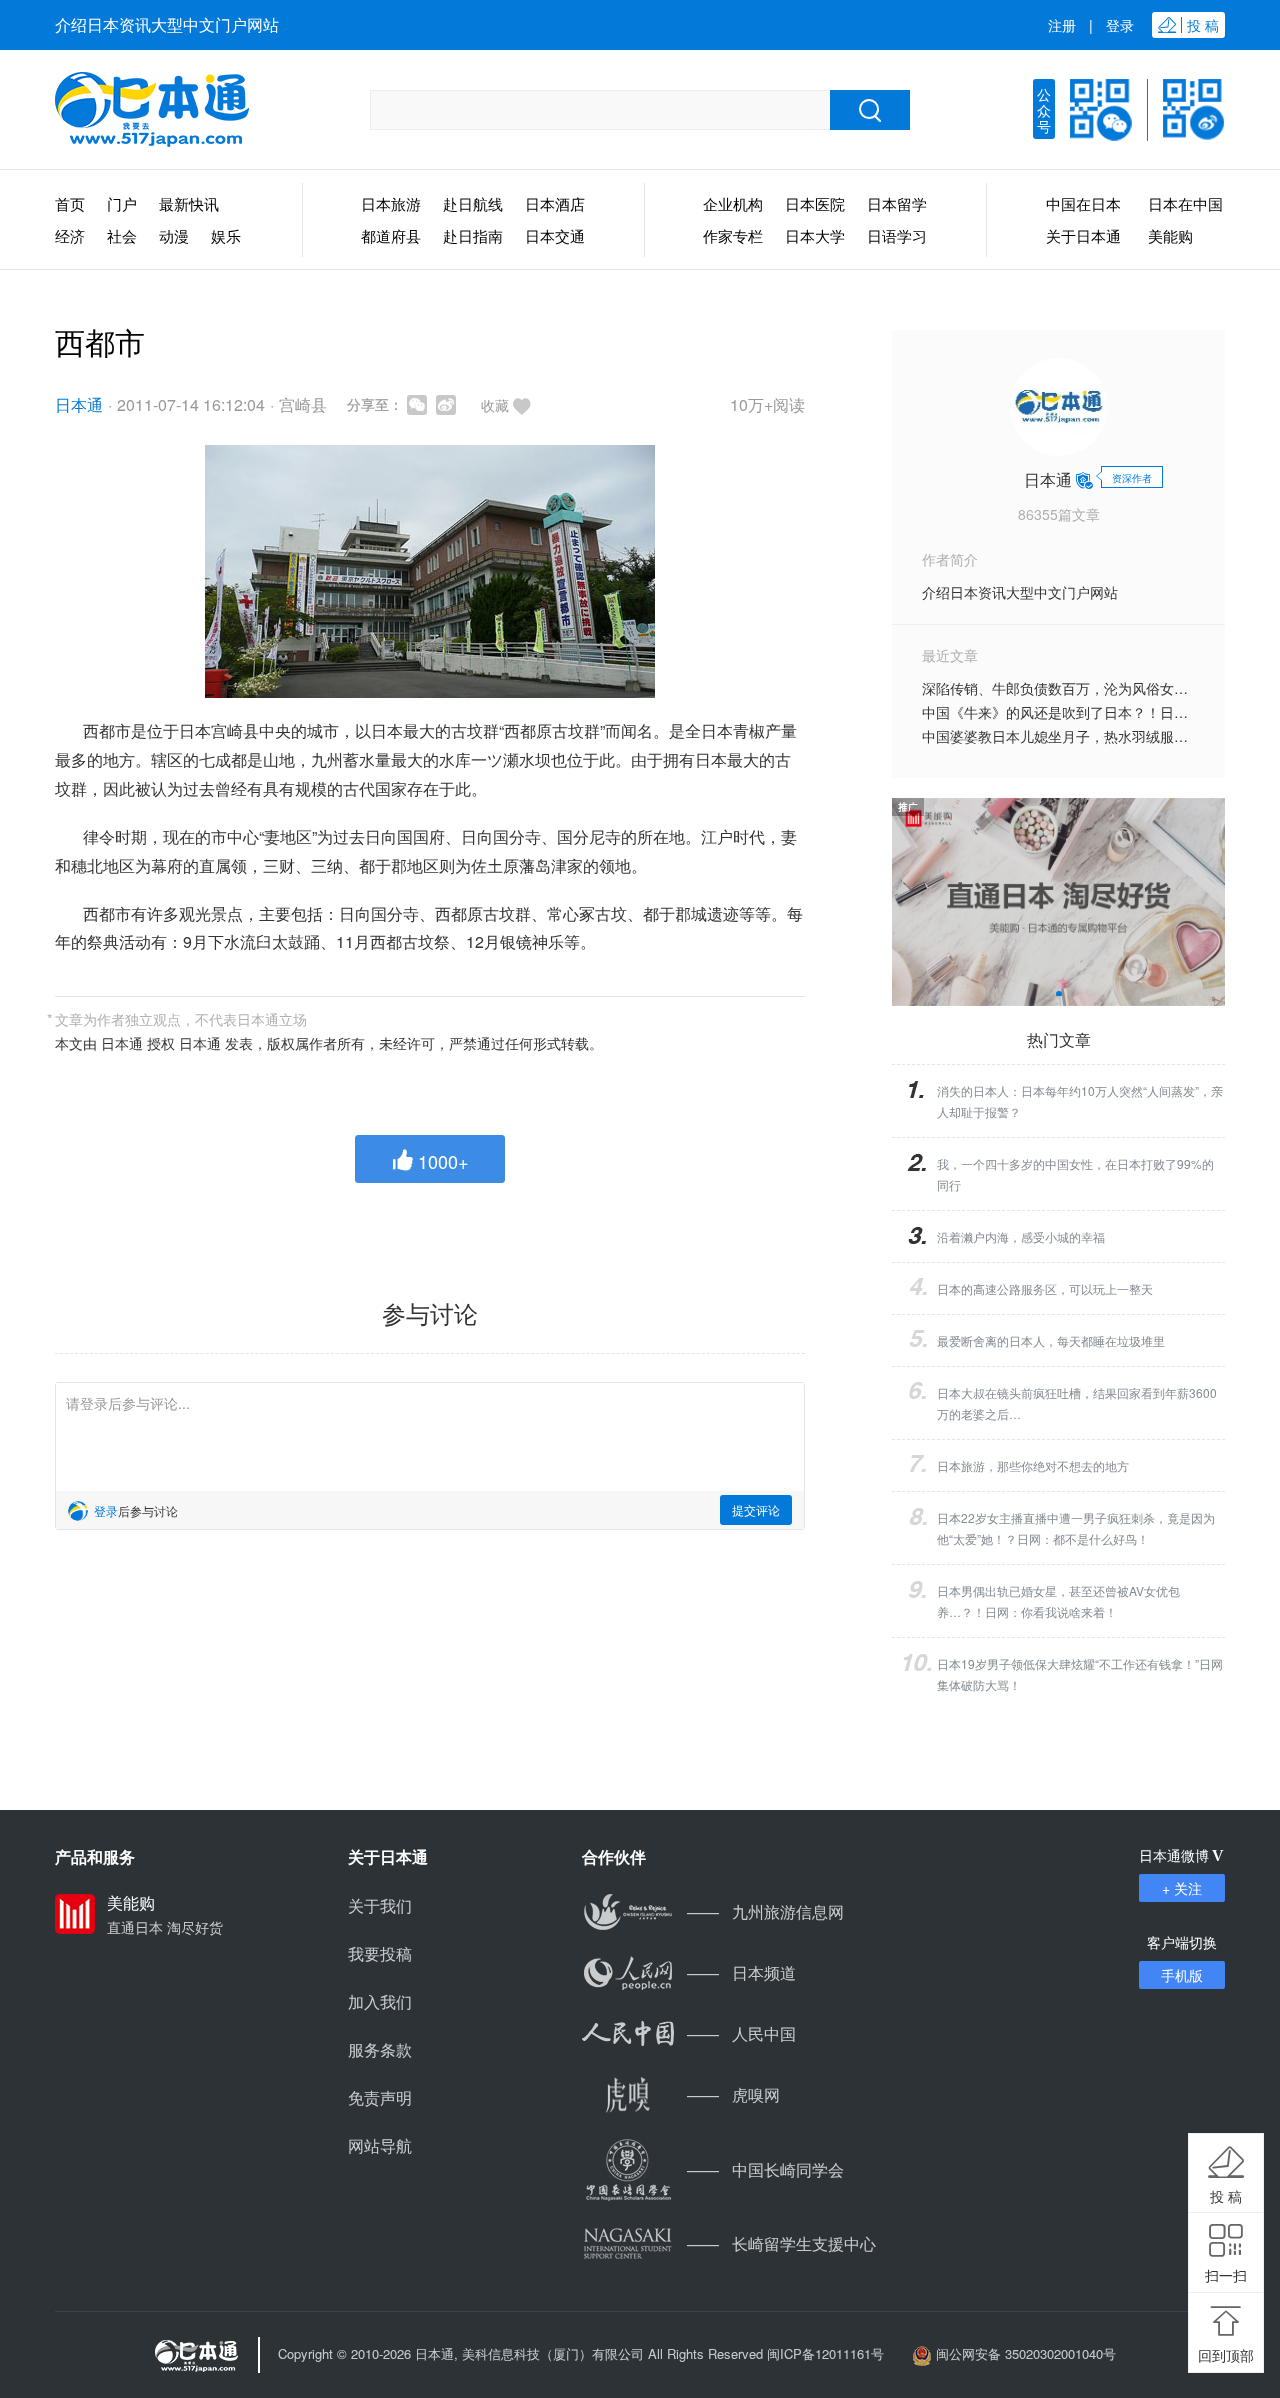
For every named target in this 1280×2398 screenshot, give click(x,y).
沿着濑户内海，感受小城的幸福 (1021, 1236)
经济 (70, 235)
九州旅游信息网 (765, 1911)
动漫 (174, 235)
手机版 (1182, 1975)
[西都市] (430, 571)
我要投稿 (380, 1953)
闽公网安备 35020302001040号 (1026, 2353)
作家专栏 (733, 235)
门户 (122, 203)
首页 (70, 203)
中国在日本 (1083, 203)
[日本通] (152, 110)
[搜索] (870, 110)
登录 (1120, 25)
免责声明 (380, 2097)
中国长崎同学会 (765, 2169)
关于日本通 (1083, 235)
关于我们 (380, 1905)
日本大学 (815, 235)
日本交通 (555, 235)
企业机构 (733, 203)
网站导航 (380, 2145)
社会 (122, 235)
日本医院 (815, 203)
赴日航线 (473, 203)
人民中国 (741, 2033)
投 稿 (1226, 2196)
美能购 (1170, 235)
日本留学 (897, 203)
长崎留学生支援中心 (781, 2243)
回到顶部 (1226, 2355)
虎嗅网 (733, 2094)
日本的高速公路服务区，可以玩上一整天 (1045, 1288)
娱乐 (226, 235)
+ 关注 (1182, 1888)
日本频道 (741, 1972)
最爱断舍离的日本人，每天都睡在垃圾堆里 (1051, 1340)
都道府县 (391, 235)
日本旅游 (391, 203)
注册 (1062, 25)
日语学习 (897, 235)
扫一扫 (1226, 2275)
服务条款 (380, 2049)
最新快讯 (189, 203)
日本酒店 (555, 203)
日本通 (79, 404)
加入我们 (380, 2001)
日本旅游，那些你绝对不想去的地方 (1033, 1465)
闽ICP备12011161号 (825, 2353)
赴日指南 (473, 235)
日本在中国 (1185, 203)
